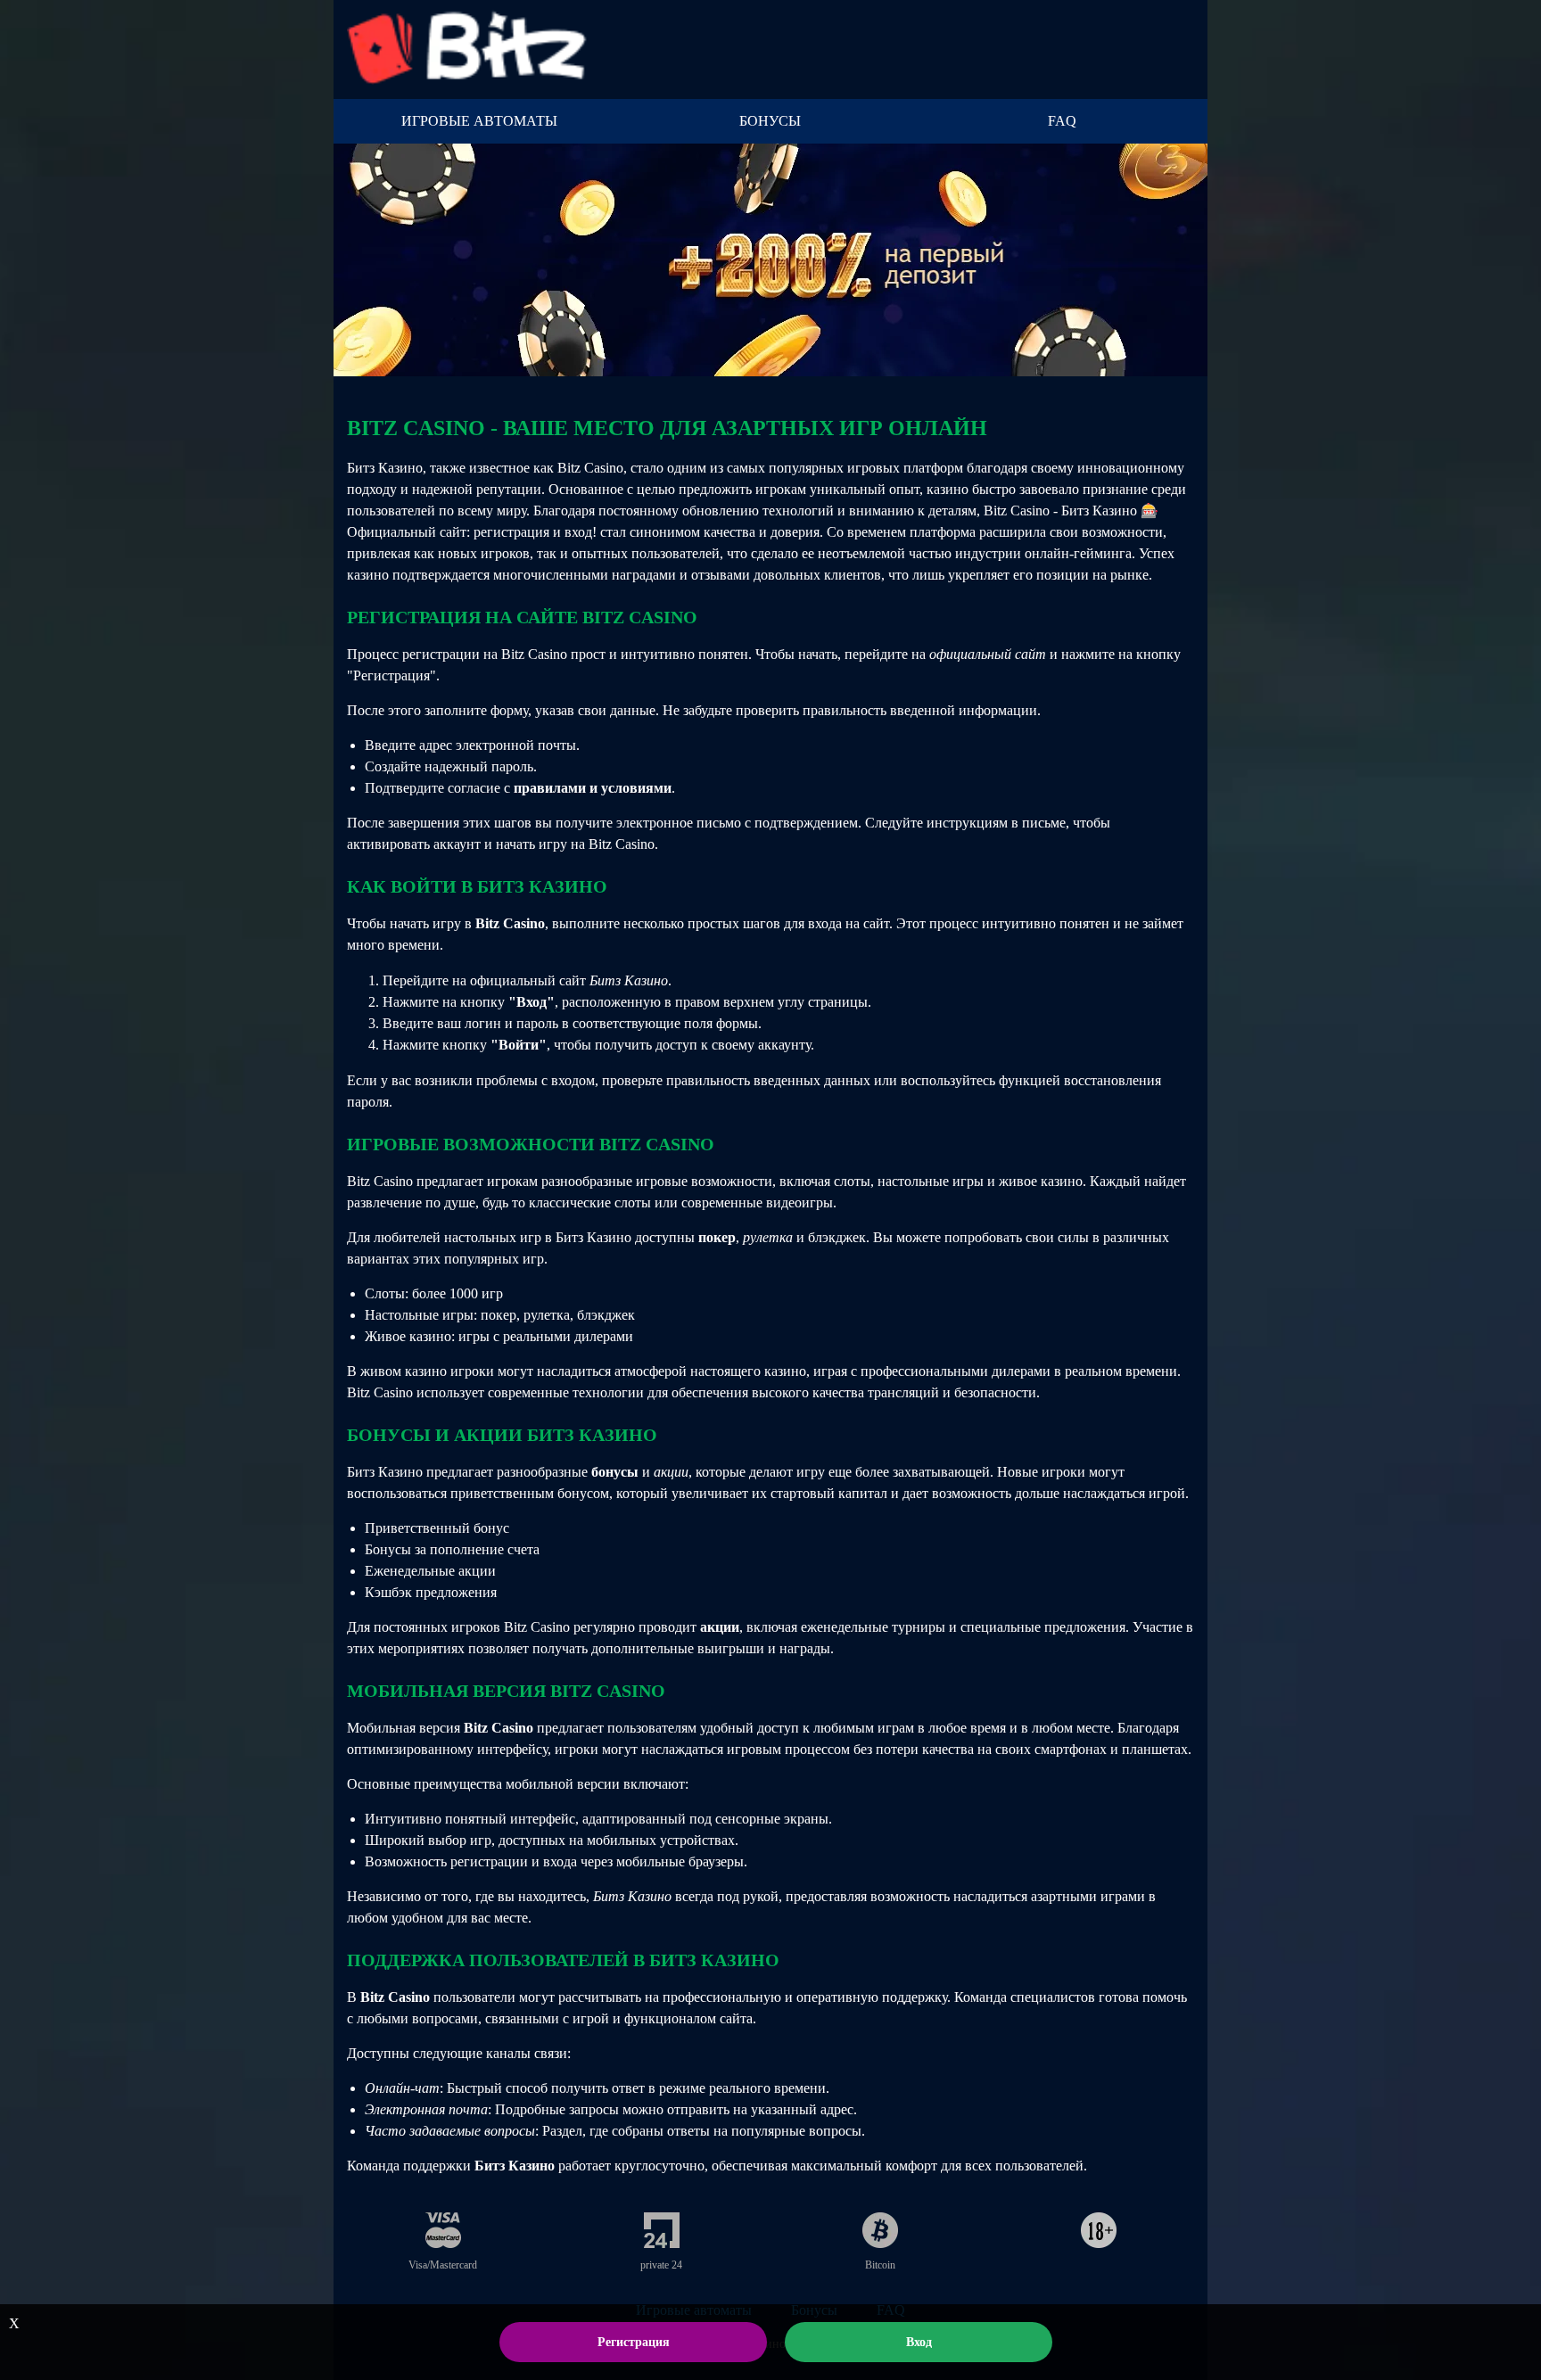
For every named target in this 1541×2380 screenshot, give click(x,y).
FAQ (1062, 121)
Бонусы (770, 121)
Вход (919, 2342)
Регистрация (634, 2342)
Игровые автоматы (479, 121)
